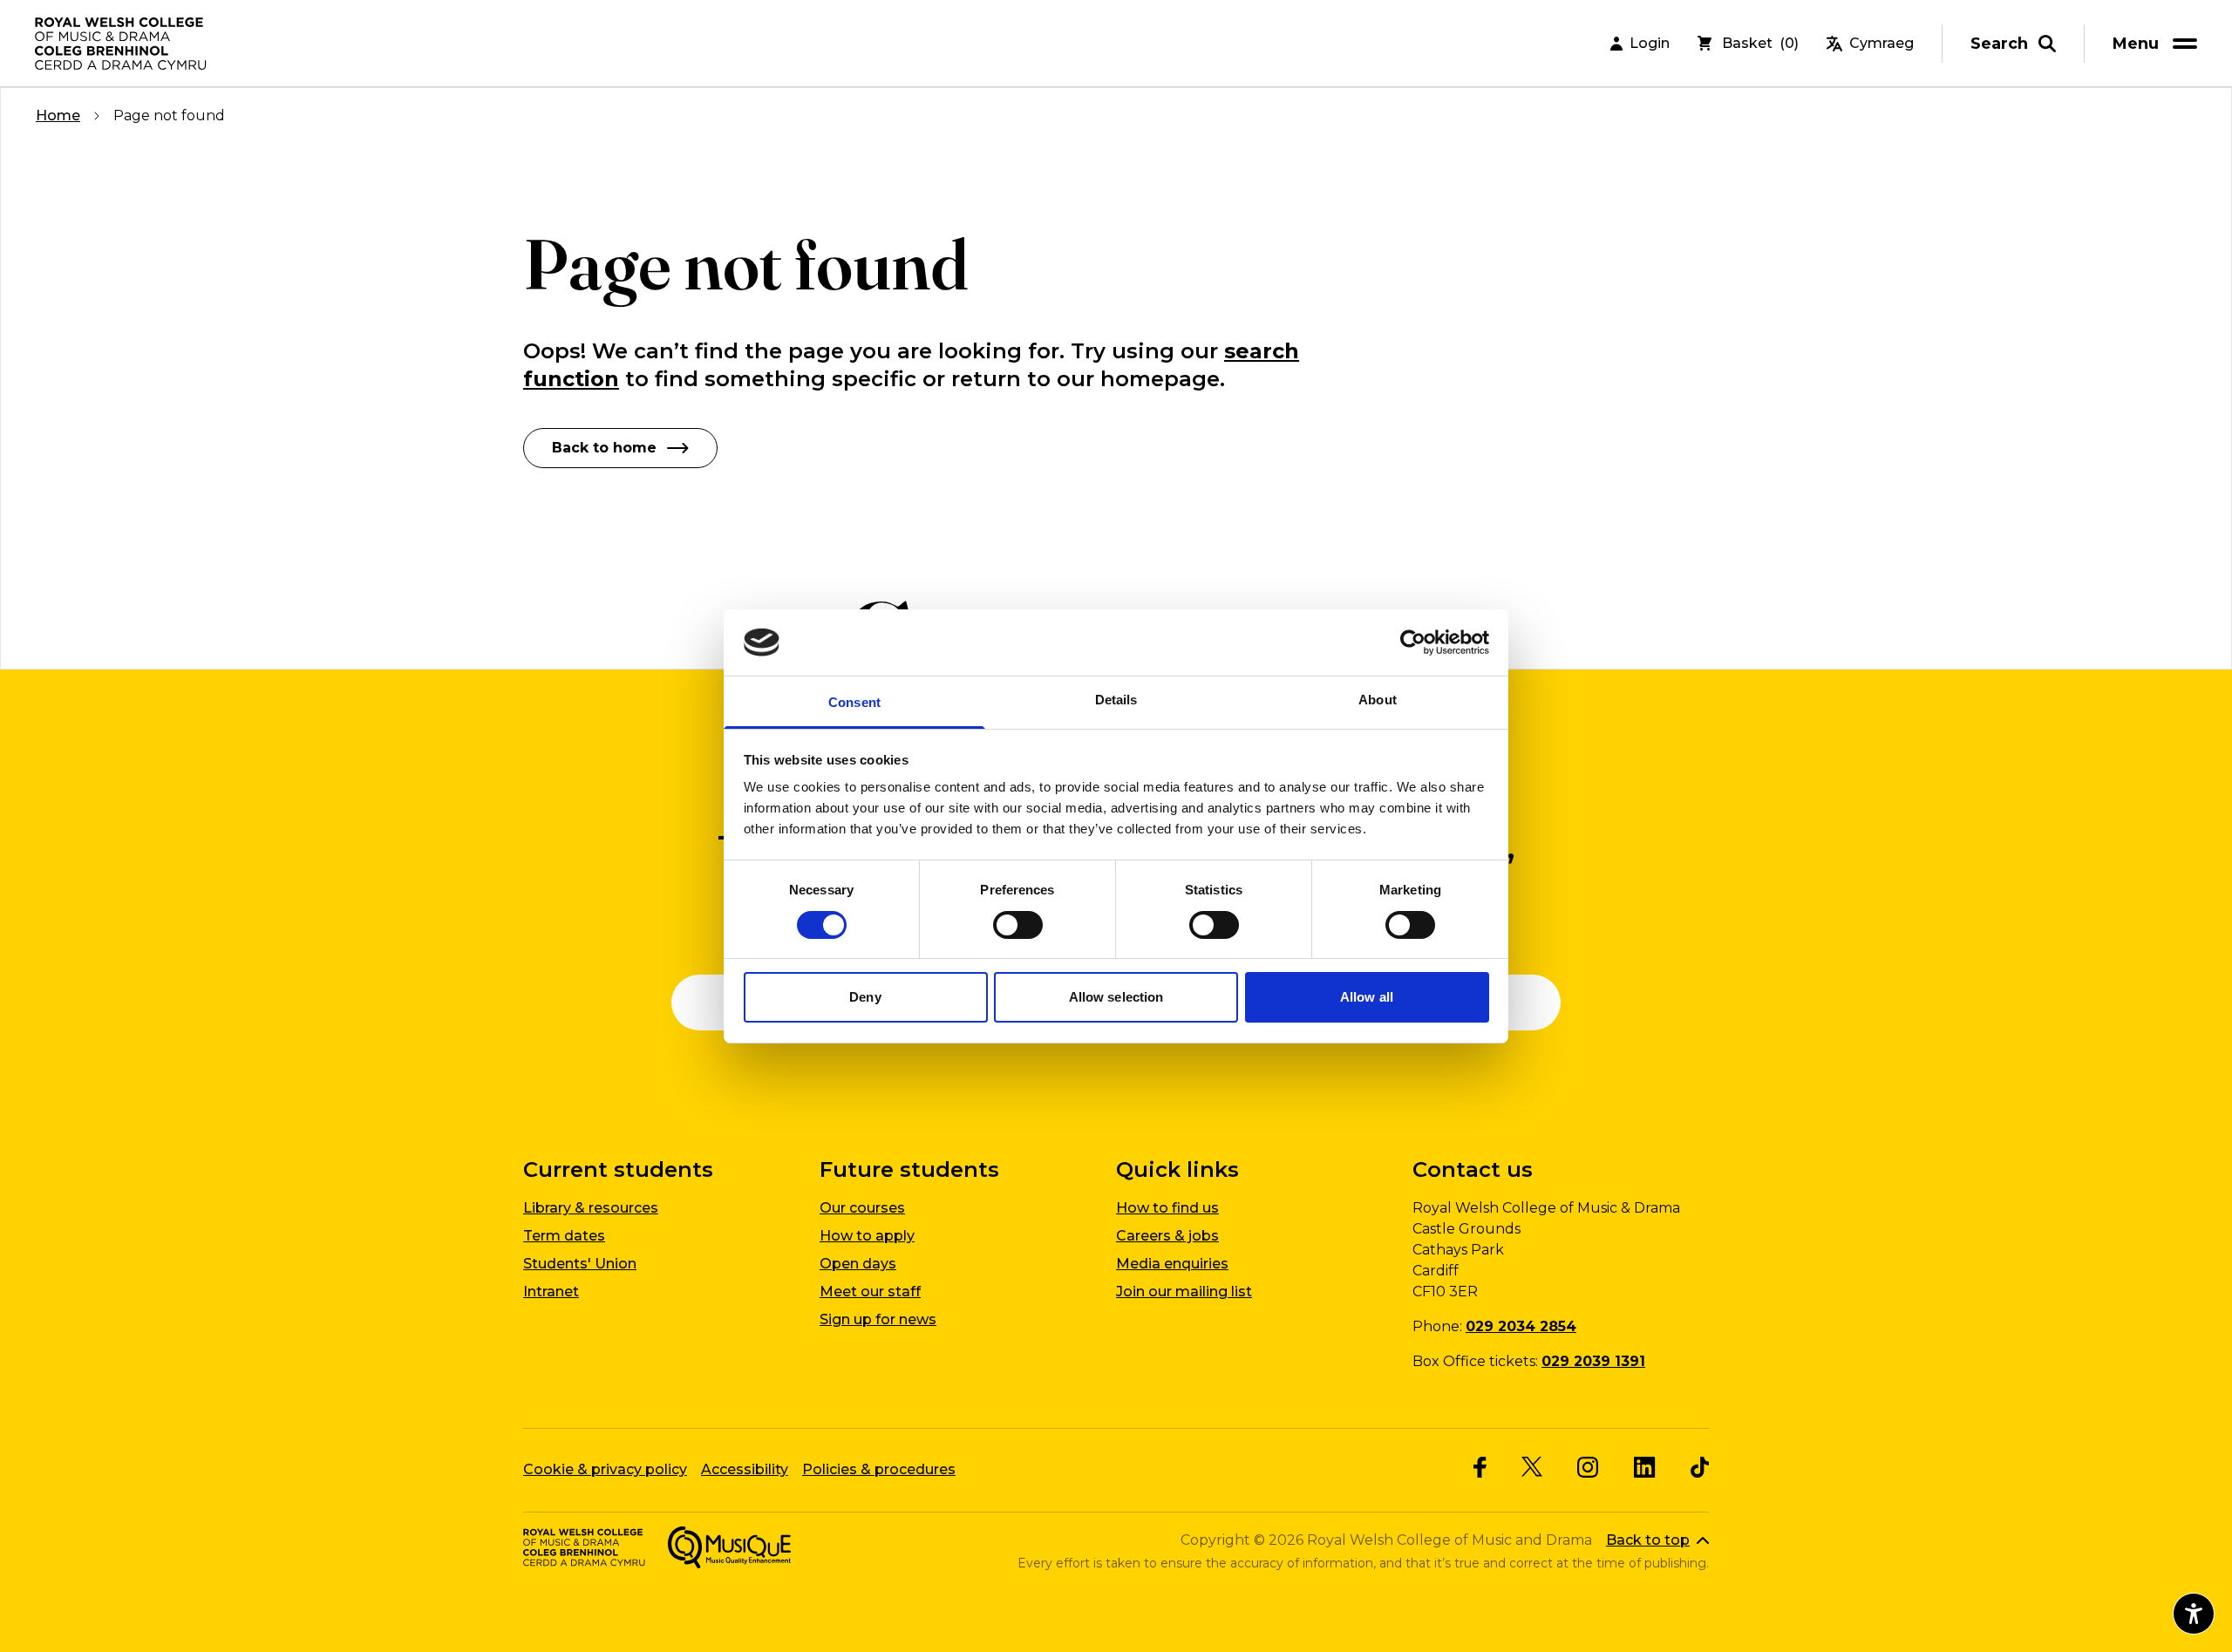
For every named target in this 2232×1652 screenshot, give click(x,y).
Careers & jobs (1167, 1236)
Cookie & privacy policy (605, 1469)
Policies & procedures (879, 1469)
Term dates (564, 1236)
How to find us (1167, 1208)
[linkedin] (1645, 1467)
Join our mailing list (1184, 1292)
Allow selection (1116, 997)
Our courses (862, 1208)
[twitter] (1532, 1467)
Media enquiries (1172, 1264)
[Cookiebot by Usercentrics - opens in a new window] (1413, 642)
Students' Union (580, 1264)
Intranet (551, 1292)
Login (1650, 43)
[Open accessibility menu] (2194, 1614)
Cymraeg (1882, 43)
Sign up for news (878, 1319)
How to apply (867, 1236)
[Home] (122, 44)
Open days (858, 1264)
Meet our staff (870, 1292)
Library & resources (591, 1208)
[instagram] (1588, 1467)
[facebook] (1480, 1467)
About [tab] (1378, 700)
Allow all (1367, 997)
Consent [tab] (854, 702)
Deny (865, 997)
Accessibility (745, 1469)
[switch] (1018, 925)
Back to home (604, 448)
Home (58, 116)
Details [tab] (1116, 700)
